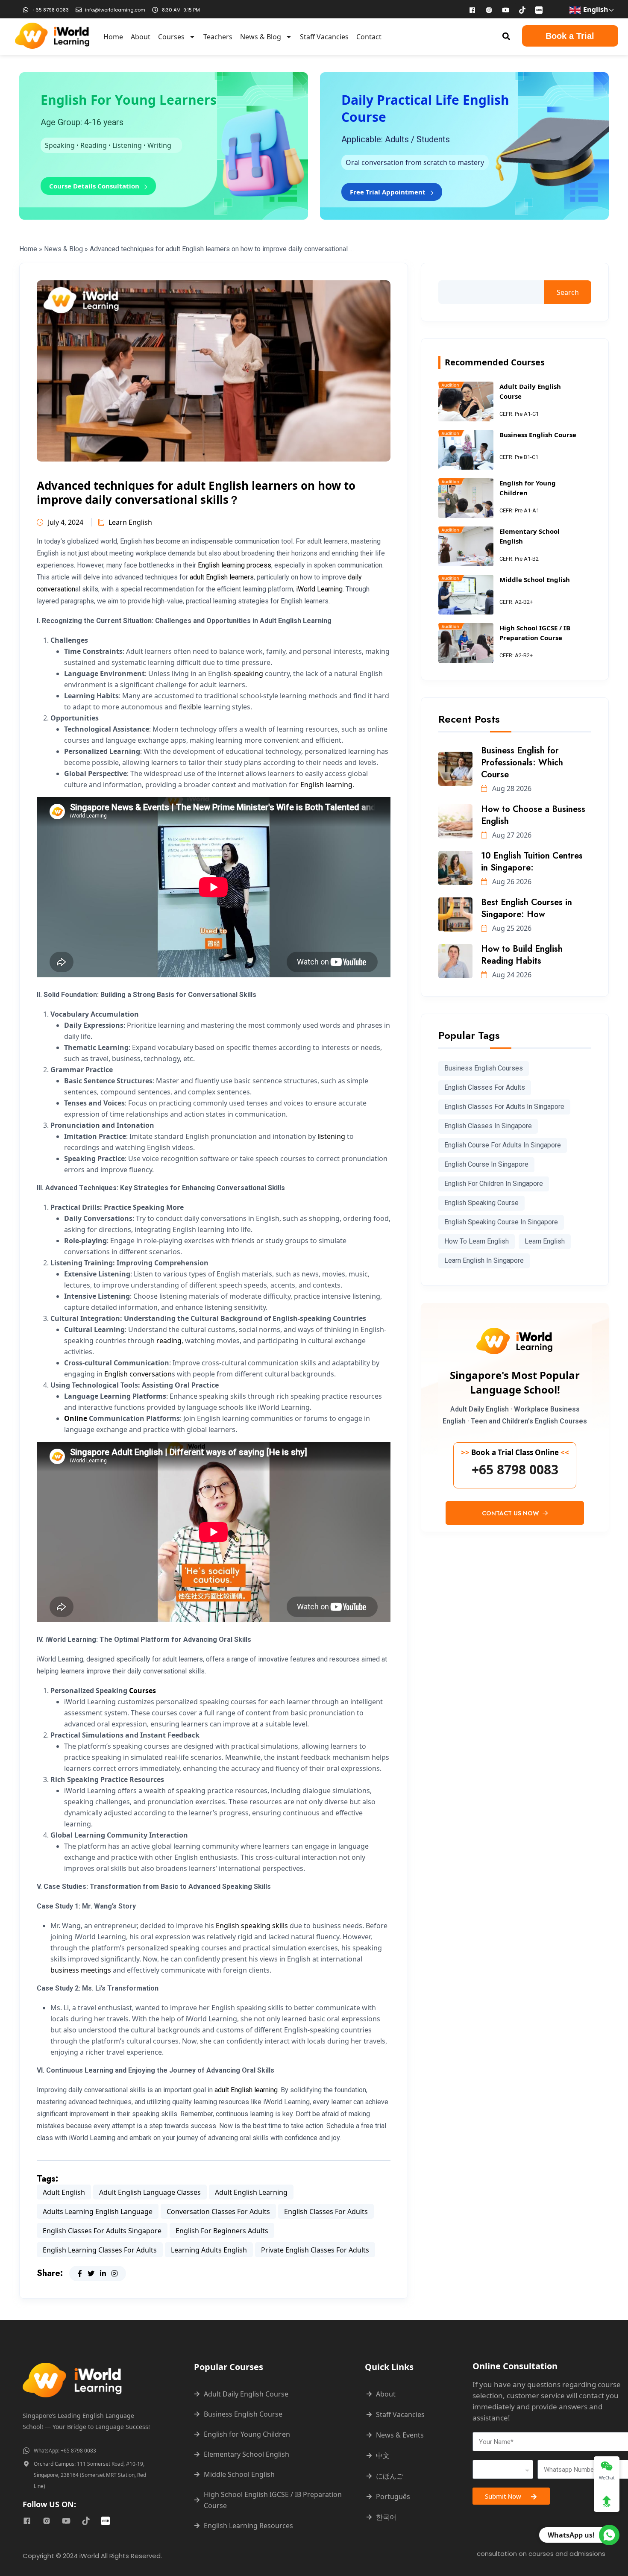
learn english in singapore (484, 1260)
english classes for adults (326, 2211)
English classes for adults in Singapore (504, 1107)
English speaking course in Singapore (501, 1222)
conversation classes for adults (218, 2211)
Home (113, 37)
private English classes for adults (315, 2250)
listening (331, 1136)
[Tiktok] (522, 10)
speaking (248, 673)
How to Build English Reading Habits (522, 955)
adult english (64, 2192)
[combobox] (503, 2469)
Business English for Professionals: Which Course (522, 763)
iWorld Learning (319, 589)
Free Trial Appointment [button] (389, 192)
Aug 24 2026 (511, 975)
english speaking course (481, 1203)
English (595, 9)
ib (193, 707)
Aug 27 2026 (511, 835)
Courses (171, 37)
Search (568, 292)
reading (169, 1341)
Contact (369, 37)
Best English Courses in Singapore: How (527, 908)
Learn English (130, 522)
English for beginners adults (222, 2231)
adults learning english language (98, 2211)
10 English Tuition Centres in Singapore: (532, 862)
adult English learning (246, 2090)
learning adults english (209, 2250)
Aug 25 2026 (511, 928)
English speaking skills (252, 1926)
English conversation (138, 1374)
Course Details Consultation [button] (95, 186)
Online (76, 1418)
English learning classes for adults (100, 2250)
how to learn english (477, 1241)
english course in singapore (486, 1164)
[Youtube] (506, 10)
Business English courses (484, 1068)
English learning (326, 785)
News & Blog (261, 37)
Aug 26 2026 (511, 882)
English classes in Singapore (488, 1126)
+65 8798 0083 (515, 1470)
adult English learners (222, 577)
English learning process (235, 565)
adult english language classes (150, 2192)
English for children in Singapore (494, 1184)
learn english (545, 1241)
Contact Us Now (511, 1513)
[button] (506, 36)
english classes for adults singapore (102, 2231)
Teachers (218, 37)
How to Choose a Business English (533, 815)
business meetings (81, 1970)
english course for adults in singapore (503, 1145)
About (141, 37)
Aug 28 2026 (511, 788)
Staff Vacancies (324, 37)
